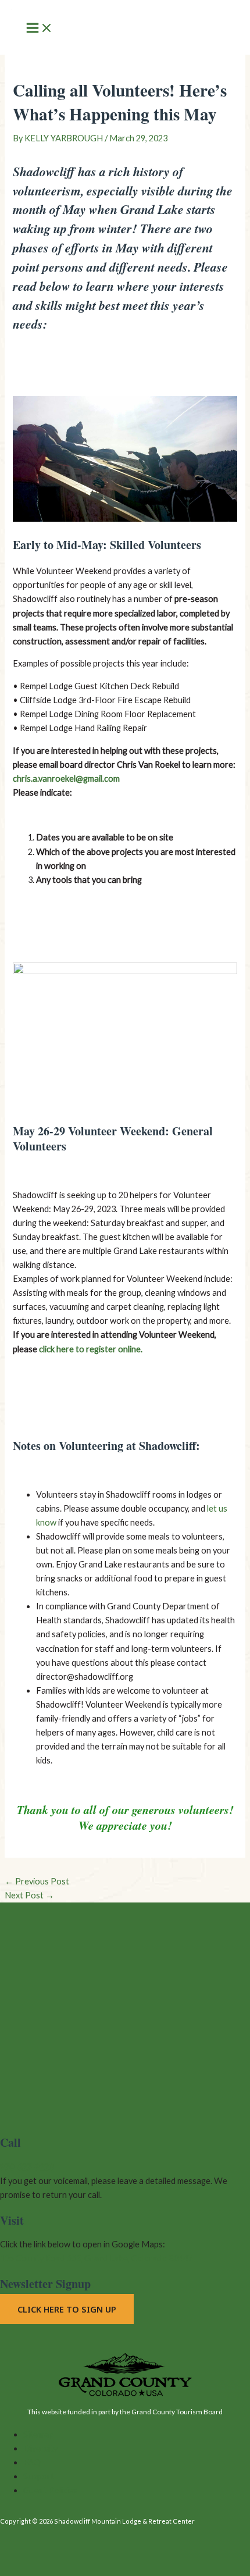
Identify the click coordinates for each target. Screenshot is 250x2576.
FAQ (32, 2462)
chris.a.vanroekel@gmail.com (66, 778)
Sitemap (38, 2434)
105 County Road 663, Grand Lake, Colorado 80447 (96, 2258)
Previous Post (37, 1881)
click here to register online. (91, 1349)
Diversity (40, 2448)
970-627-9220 (27, 2167)
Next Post (29, 1895)
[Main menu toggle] (40, 29)
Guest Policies (50, 2490)
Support (39, 2476)
